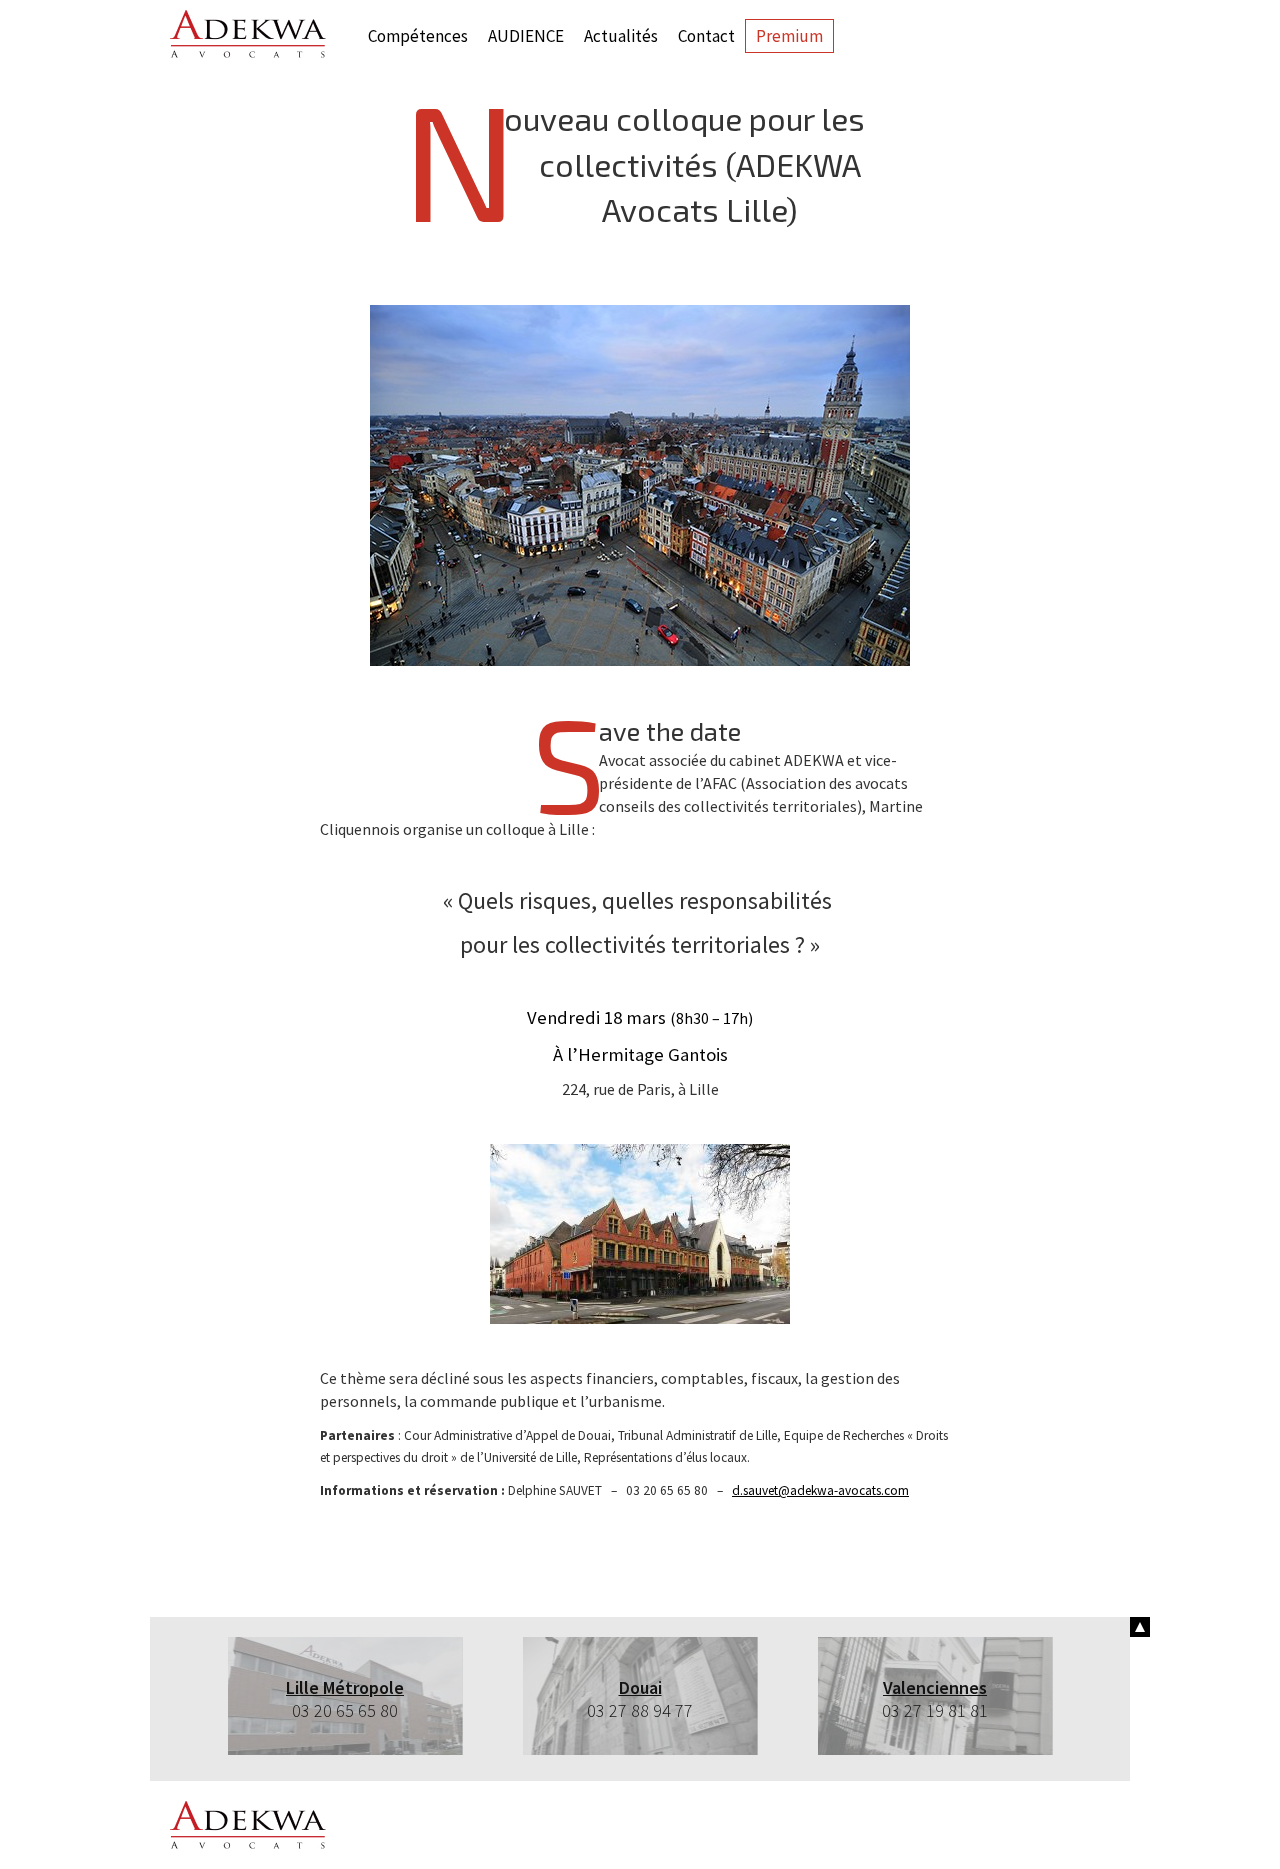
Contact (706, 36)
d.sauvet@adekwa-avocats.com (820, 1490)
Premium (789, 36)
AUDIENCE (526, 36)
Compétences (418, 36)
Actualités (621, 36)
